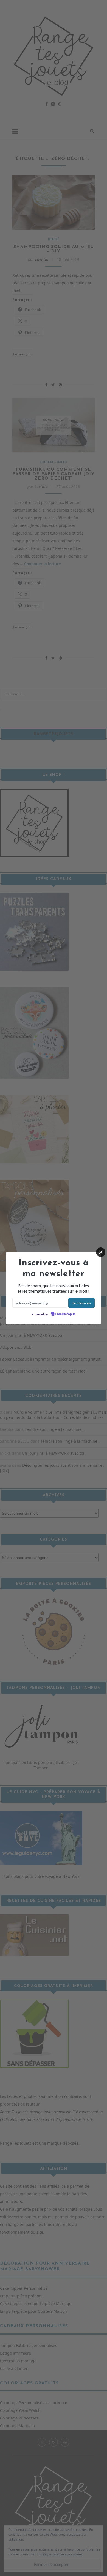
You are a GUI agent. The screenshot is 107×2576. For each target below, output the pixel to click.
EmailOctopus (65, 1314)
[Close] (101, 1252)
